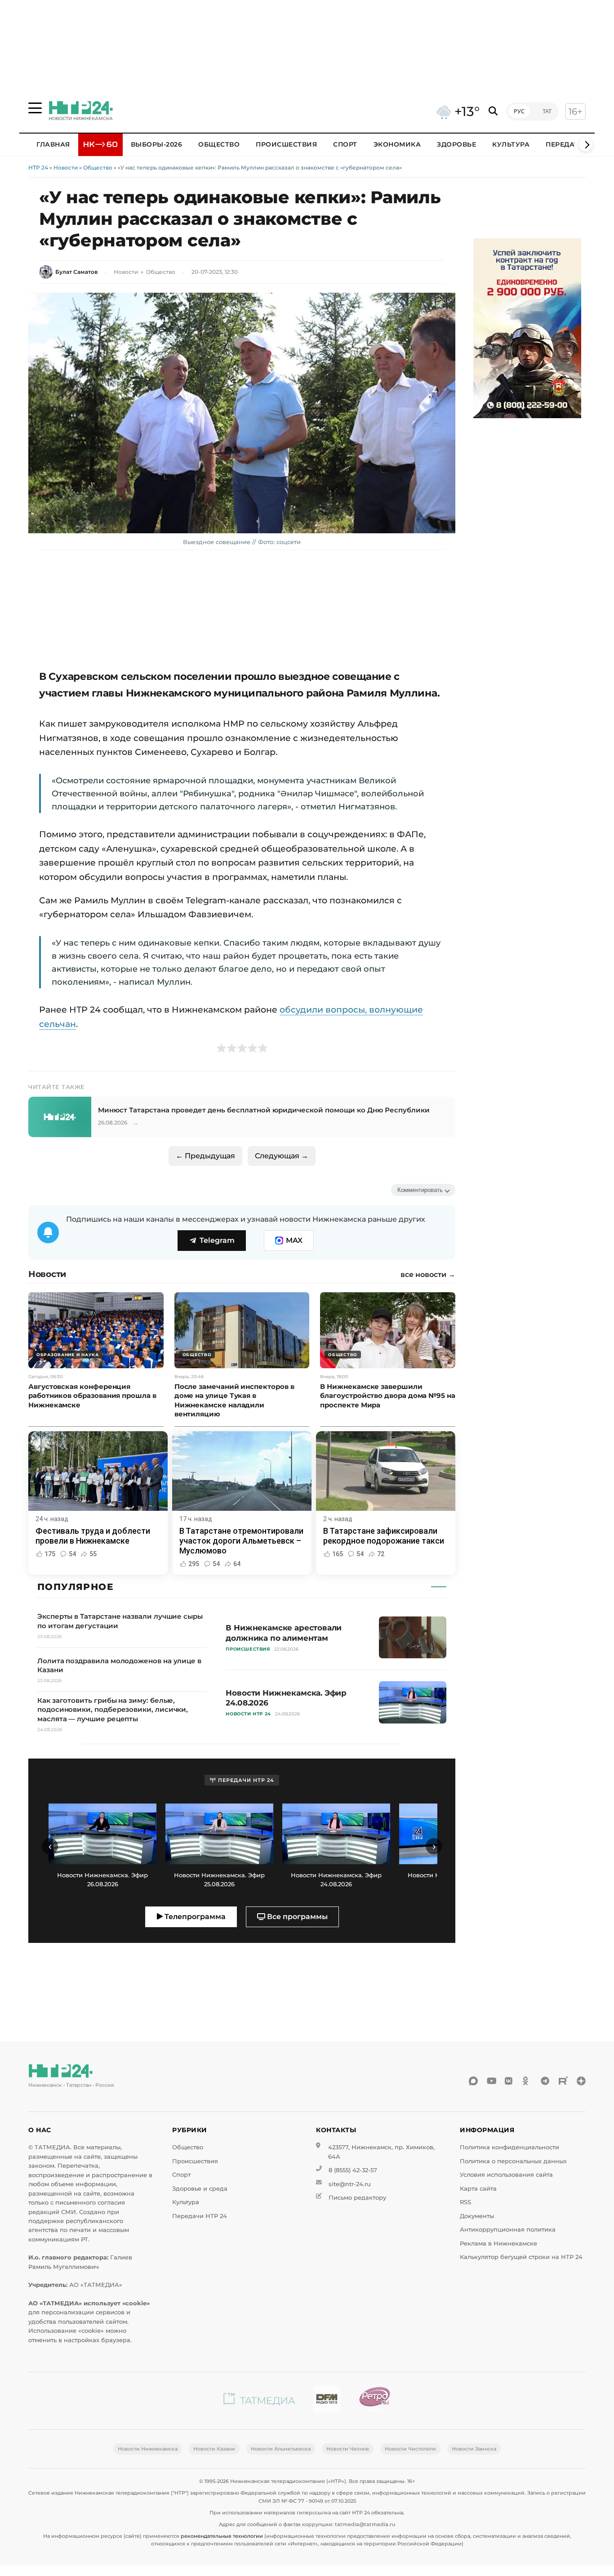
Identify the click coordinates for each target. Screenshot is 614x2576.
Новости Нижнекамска (148, 2449)
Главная (53, 144)
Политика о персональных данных (513, 2161)
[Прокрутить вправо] (586, 145)
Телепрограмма (194, 1917)
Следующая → (282, 1156)
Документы (477, 2216)
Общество (219, 144)
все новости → (428, 1275)
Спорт (345, 144)
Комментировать (420, 1190)
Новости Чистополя (410, 2449)
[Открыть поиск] (493, 111)
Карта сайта (478, 2189)
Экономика (397, 144)
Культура (511, 144)
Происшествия (286, 144)
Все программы (296, 1917)
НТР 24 (38, 167)
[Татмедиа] (259, 2401)
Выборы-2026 (157, 144)
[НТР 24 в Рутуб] (563, 2081)
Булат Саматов (76, 272)
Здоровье (456, 144)
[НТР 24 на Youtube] (491, 2081)
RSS (465, 2202)
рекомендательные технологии (222, 2536)
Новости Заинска (474, 2449)
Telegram (217, 1240)
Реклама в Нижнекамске (498, 2243)
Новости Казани (214, 2449)
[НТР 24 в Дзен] (581, 2081)
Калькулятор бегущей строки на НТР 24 (521, 2257)
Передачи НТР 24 (200, 2216)
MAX (294, 1240)
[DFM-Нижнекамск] (327, 2401)
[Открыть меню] (35, 108)
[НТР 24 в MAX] (473, 2081)
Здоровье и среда (200, 2189)
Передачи (565, 144)
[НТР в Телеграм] (545, 2081)
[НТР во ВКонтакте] (509, 2081)
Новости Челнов (348, 2449)
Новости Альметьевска (281, 2449)
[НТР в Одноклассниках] (527, 2081)
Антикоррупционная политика (508, 2230)
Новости (66, 167)
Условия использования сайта (506, 2175)
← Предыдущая (205, 1156)
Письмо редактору (357, 2198)
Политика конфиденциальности (509, 2147)
